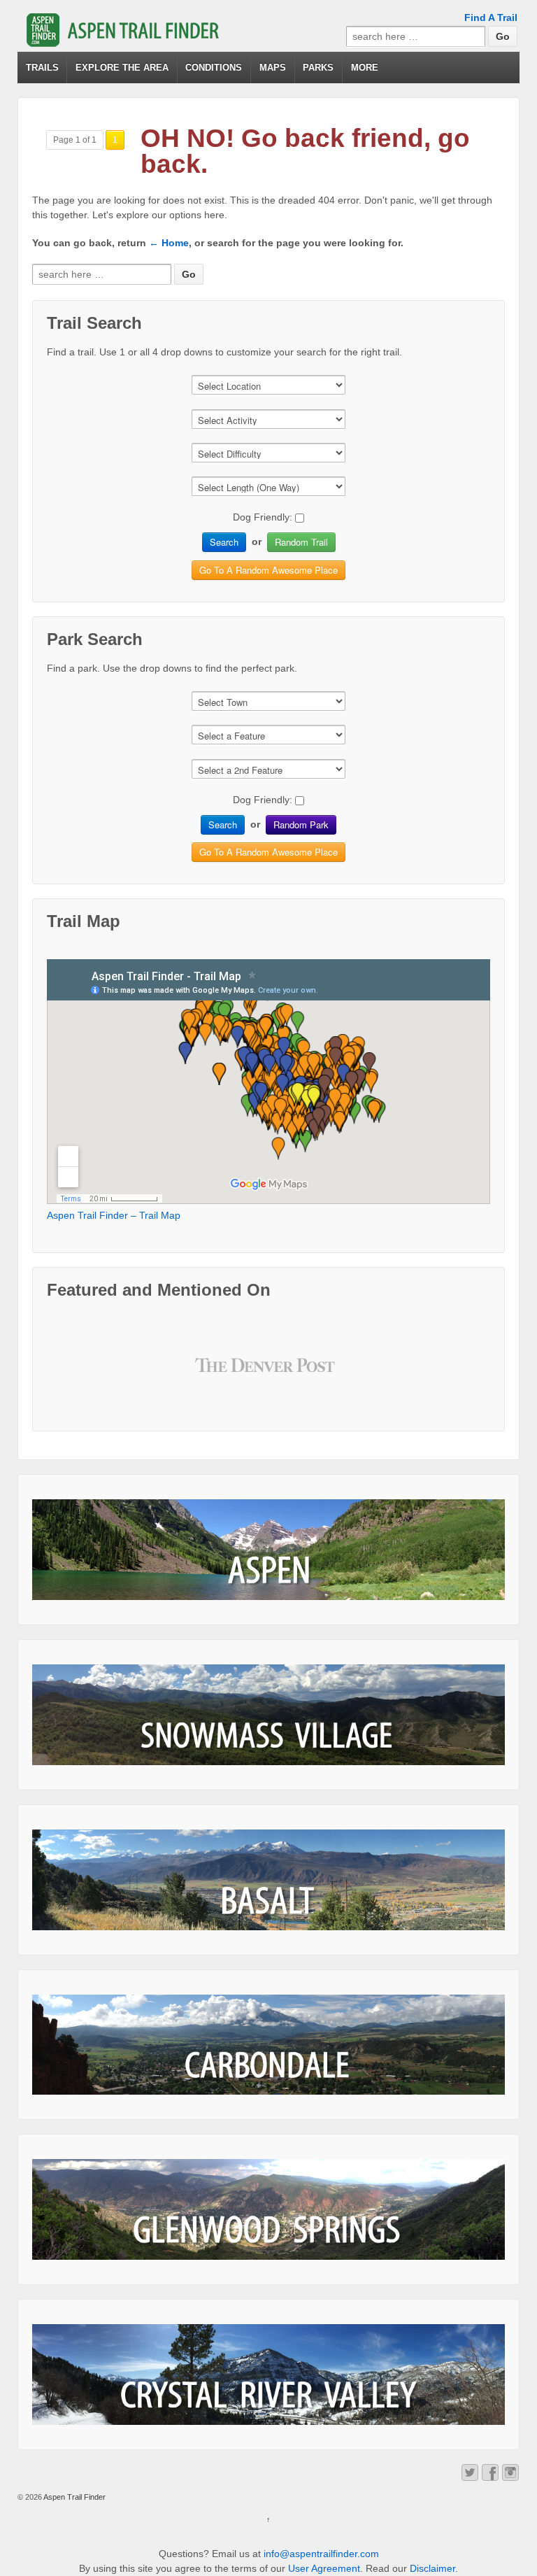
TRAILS (42, 68)
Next (320, 1375)
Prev (217, 1375)
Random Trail (301, 542)
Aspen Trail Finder (74, 2497)
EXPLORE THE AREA (122, 68)
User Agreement (324, 2568)
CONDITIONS (214, 68)
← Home (169, 243)
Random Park (301, 825)
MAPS (273, 68)
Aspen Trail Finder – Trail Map (114, 1215)
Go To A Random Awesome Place (268, 570)
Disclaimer (432, 2568)
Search (224, 542)
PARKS (318, 68)
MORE (365, 68)
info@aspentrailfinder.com (321, 2554)
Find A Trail (491, 17)
